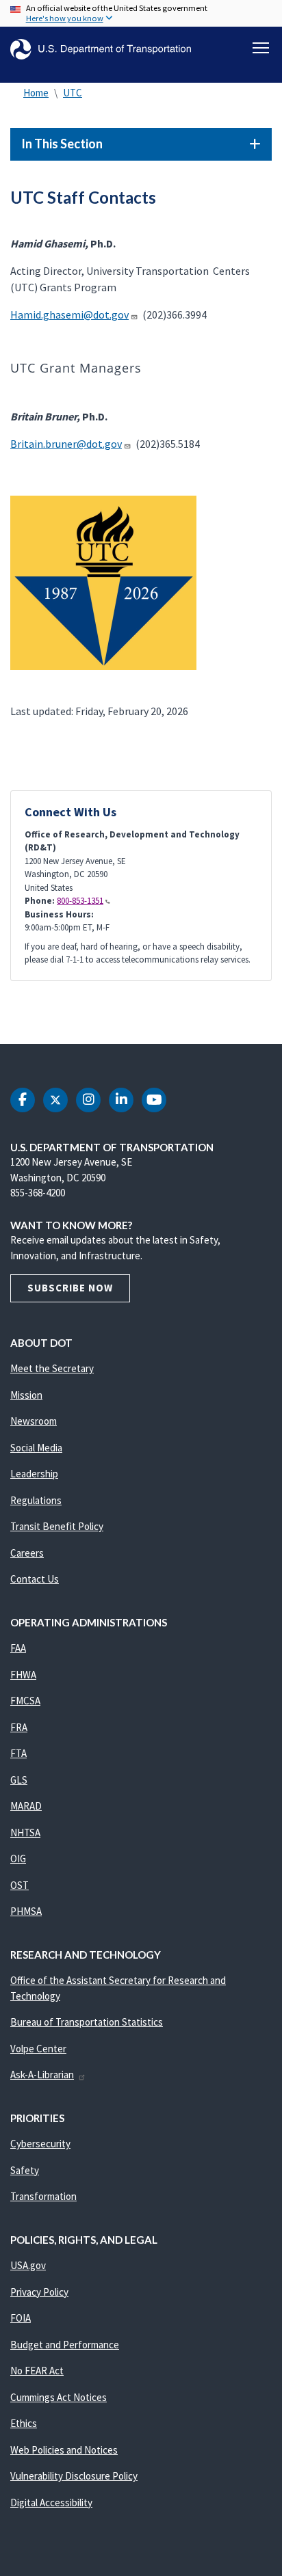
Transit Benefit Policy (57, 1526)
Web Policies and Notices (64, 2450)
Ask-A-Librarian (42, 2075)
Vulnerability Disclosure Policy (74, 2476)
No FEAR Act (37, 2371)
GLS (19, 1780)
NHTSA (25, 1833)
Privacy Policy (39, 2292)
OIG (18, 1859)
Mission (26, 1395)
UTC (73, 93)
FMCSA (25, 1701)
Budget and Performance (65, 2345)
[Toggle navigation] (261, 48)
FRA (19, 1727)
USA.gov (28, 2265)
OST (20, 1885)
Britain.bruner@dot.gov (66, 444)
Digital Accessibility (51, 2503)
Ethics (24, 2423)
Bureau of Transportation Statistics (87, 2022)
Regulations (36, 1500)
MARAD (26, 1806)
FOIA (21, 2318)
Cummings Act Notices (59, 2397)
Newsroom (34, 1421)
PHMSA (26, 1911)
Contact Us (35, 1579)
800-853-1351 (80, 901)
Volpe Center (38, 2049)
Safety (25, 2170)
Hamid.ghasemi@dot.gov (69, 314)
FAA (18, 1648)
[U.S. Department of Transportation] (101, 50)
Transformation (43, 2196)
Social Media (36, 1448)
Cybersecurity (40, 2144)
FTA (18, 1753)
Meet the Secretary (52, 1368)
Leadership (34, 1474)
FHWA (23, 1675)
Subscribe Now (70, 1288)
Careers (27, 1553)
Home (36, 93)
